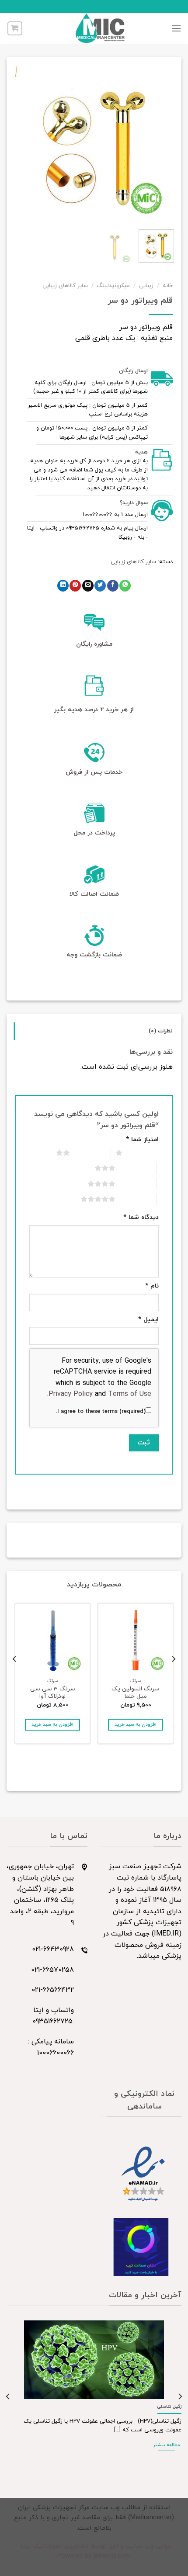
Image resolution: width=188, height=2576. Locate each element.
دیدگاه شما (141, 1217)
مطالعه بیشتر (167, 2445)
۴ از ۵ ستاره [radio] (136, 1184)
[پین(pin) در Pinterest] (75, 586)
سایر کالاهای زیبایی (65, 286)
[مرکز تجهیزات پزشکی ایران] (100, 28)
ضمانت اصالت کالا (94, 894)
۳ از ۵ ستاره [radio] (136, 1168)
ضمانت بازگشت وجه (94, 955)
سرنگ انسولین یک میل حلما (136, 1693)
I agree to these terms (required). (101, 1412)
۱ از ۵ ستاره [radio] (143, 1153)
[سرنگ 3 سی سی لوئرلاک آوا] (52, 1641)
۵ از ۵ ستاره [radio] (136, 1199)
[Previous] (159, 144)
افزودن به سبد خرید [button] (136, 1725)
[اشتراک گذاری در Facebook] (113, 586)
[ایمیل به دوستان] (88, 586)
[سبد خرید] (15, 28)
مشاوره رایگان (94, 644)
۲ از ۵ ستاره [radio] (90, 1153)
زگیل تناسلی (169, 2407)
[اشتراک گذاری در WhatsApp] (125, 586)
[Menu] (176, 28)
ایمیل (148, 1320)
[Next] (23, 144)
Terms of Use (130, 1394)
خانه (168, 286)
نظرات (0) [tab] (161, 1031)
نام (152, 1286)
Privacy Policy (71, 1394)
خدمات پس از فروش (94, 772)
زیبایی (146, 286)
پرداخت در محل (94, 833)
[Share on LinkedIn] (63, 586)
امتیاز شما (142, 1140)
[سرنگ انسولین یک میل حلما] (136, 1641)
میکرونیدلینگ (113, 286)
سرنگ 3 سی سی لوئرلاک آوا (53, 1693)
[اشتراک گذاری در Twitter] (100, 586)
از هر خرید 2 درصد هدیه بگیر (94, 710)
